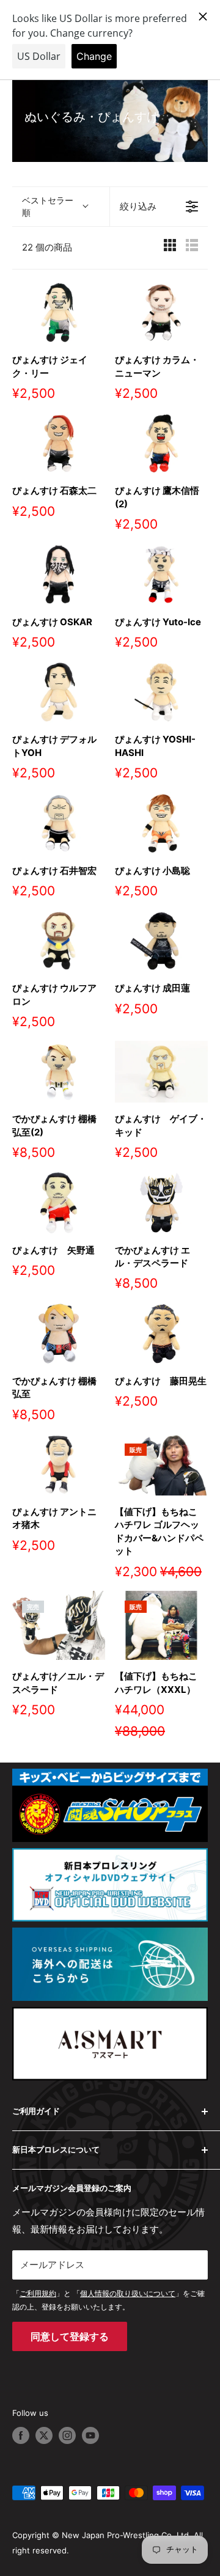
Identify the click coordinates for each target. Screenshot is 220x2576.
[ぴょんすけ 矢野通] (59, 1202)
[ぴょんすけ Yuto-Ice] (161, 574)
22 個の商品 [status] (47, 247)
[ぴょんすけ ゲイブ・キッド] (161, 1072)
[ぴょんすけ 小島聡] (161, 823)
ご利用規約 (38, 2293)
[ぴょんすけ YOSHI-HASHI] (161, 692)
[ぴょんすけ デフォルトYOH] (59, 692)
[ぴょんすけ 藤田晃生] (161, 1333)
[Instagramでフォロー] (67, 2435)
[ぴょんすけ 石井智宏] (59, 823)
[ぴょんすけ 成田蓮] (161, 941)
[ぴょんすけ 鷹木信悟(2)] (161, 443)
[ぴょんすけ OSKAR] (59, 574)
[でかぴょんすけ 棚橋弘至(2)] (59, 1072)
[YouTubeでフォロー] (90, 2435)
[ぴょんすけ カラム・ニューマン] (161, 313)
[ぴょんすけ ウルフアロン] (59, 941)
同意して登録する (70, 2336)
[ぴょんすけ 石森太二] (59, 443)
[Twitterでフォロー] (44, 2435)
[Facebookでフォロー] (21, 2435)
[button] (61, 207)
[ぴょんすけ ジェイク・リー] (59, 313)
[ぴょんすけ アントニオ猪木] (59, 1465)
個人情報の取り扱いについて (128, 2293)
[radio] (170, 248)
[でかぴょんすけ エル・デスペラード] (161, 1202)
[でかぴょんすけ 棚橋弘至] (59, 1333)
